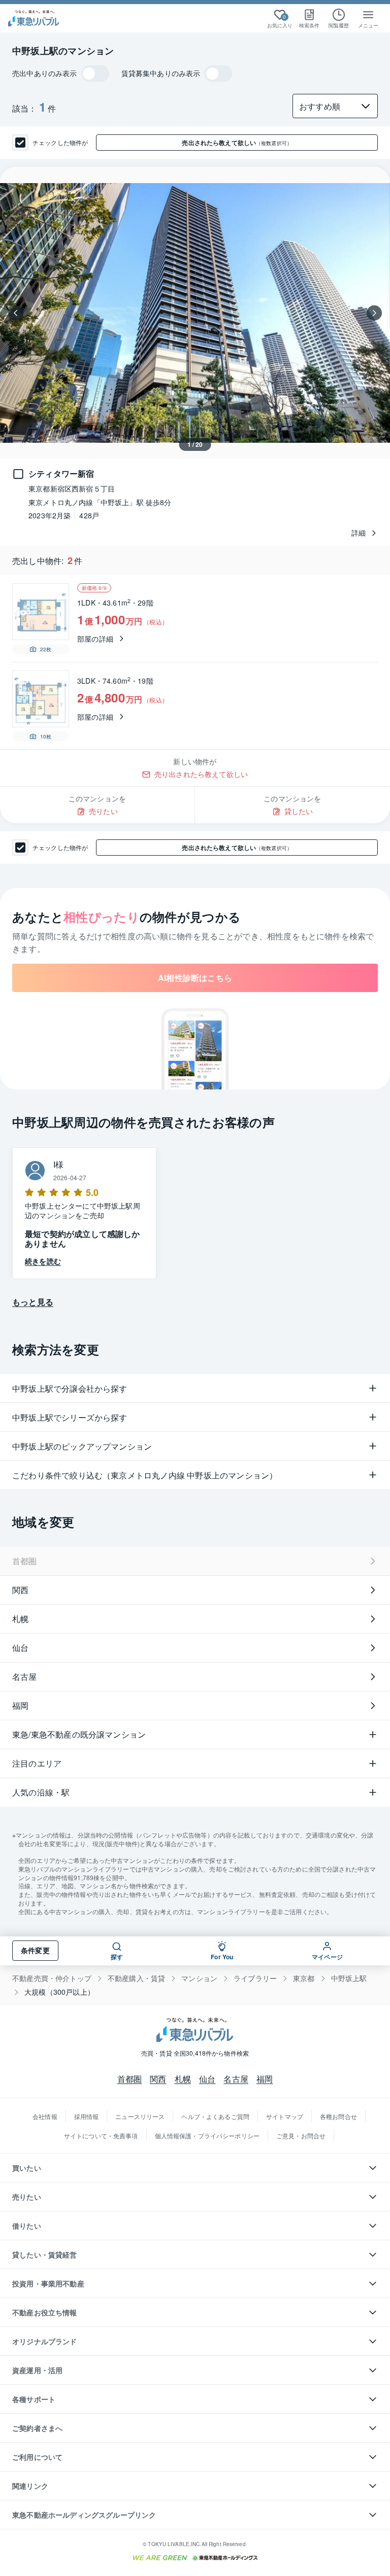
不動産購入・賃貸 (136, 1978)
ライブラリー (255, 1978)
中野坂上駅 (349, 1978)
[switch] (95, 74)
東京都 (304, 1978)
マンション (199, 1978)
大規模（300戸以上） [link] (59, 1992)
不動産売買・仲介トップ (52, 1978)
